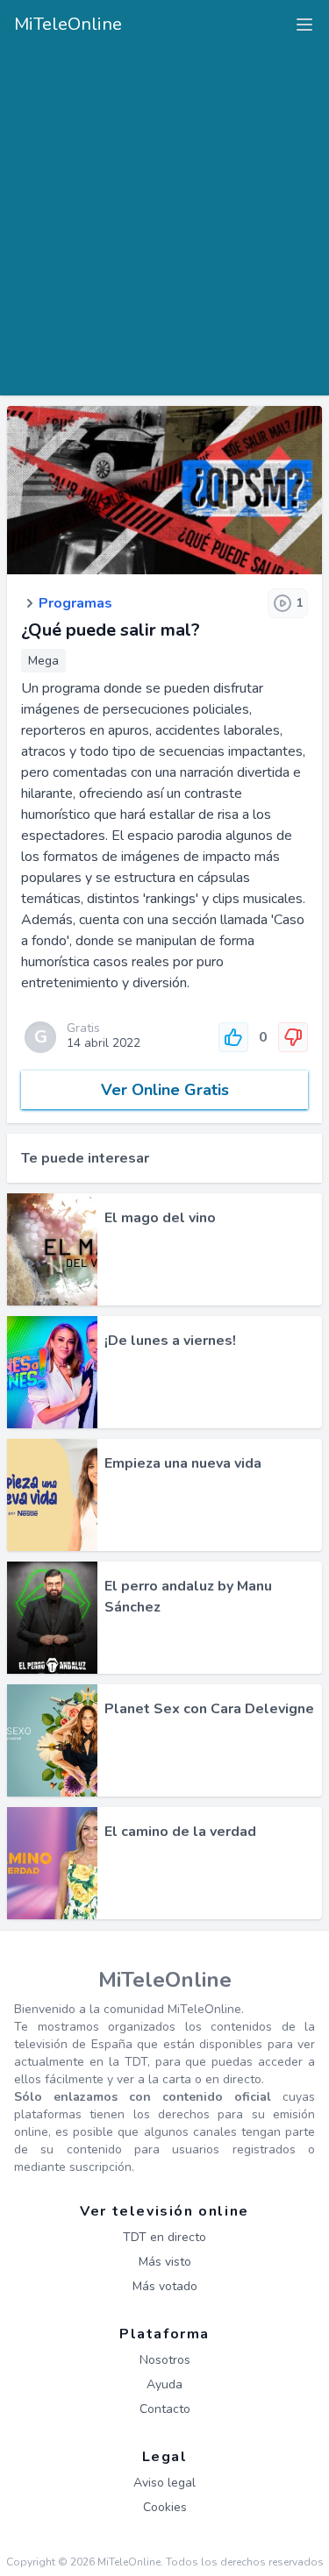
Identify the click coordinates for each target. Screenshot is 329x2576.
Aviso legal (164, 2483)
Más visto (165, 2262)
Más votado (165, 2286)
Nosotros (165, 2360)
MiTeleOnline (68, 24)
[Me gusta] (233, 1037)
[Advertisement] (164, 215)
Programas (75, 603)
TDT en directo (164, 2237)
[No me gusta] (293, 1037)
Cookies (165, 2507)
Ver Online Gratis (165, 1090)
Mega (43, 661)
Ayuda (164, 2384)
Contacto (165, 2409)
